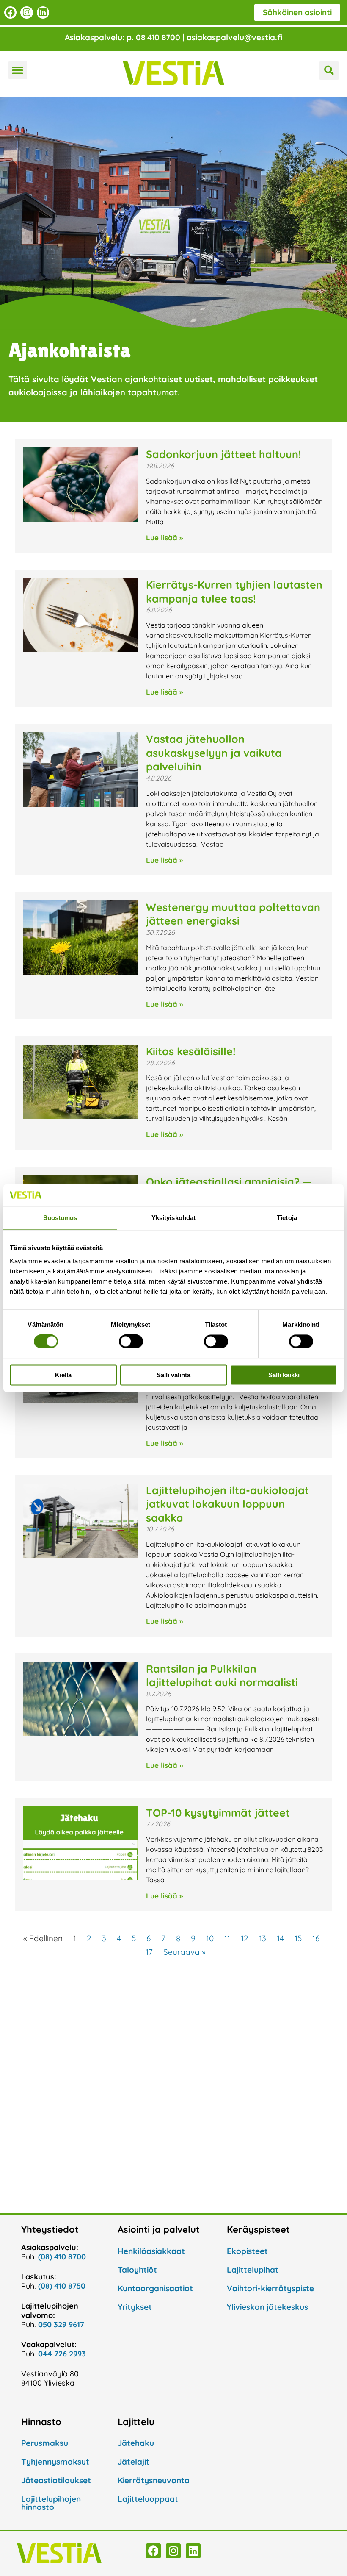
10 (210, 1938)
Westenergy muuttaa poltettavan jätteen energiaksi (233, 914)
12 (245, 1938)
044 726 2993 (62, 2354)
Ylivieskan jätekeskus (267, 2307)
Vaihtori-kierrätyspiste (270, 2288)
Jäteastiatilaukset (56, 2480)
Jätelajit (134, 2462)
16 (316, 1938)
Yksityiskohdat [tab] (173, 1218)
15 (298, 1938)
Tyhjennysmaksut (55, 2462)
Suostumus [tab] (60, 1218)
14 (280, 1938)
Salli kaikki (284, 1375)
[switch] (131, 1342)
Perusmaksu (45, 2443)
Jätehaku (136, 2443)
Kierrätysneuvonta (154, 2480)
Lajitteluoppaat (148, 2499)
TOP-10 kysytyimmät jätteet (218, 1813)
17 (149, 1952)
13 (263, 1938)
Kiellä (63, 1375)
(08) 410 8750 (62, 2286)
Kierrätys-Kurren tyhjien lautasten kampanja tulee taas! (234, 592)
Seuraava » (185, 1952)
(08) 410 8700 (62, 2257)
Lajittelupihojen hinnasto (51, 2503)
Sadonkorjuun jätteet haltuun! (225, 454)
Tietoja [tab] (287, 1218)
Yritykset (135, 2307)
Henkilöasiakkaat (151, 2251)
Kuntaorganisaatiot (155, 2288)
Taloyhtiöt (137, 2270)
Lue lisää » (164, 538)
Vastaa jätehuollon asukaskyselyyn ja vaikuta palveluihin (214, 753)
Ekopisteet (247, 2251)
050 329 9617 (61, 2325)
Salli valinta (173, 1375)
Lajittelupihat (253, 2270)
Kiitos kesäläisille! (191, 1051)
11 (227, 1938)
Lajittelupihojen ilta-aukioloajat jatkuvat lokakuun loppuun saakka (227, 1504)
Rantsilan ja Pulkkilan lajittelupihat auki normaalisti (222, 1676)
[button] (18, 70)
